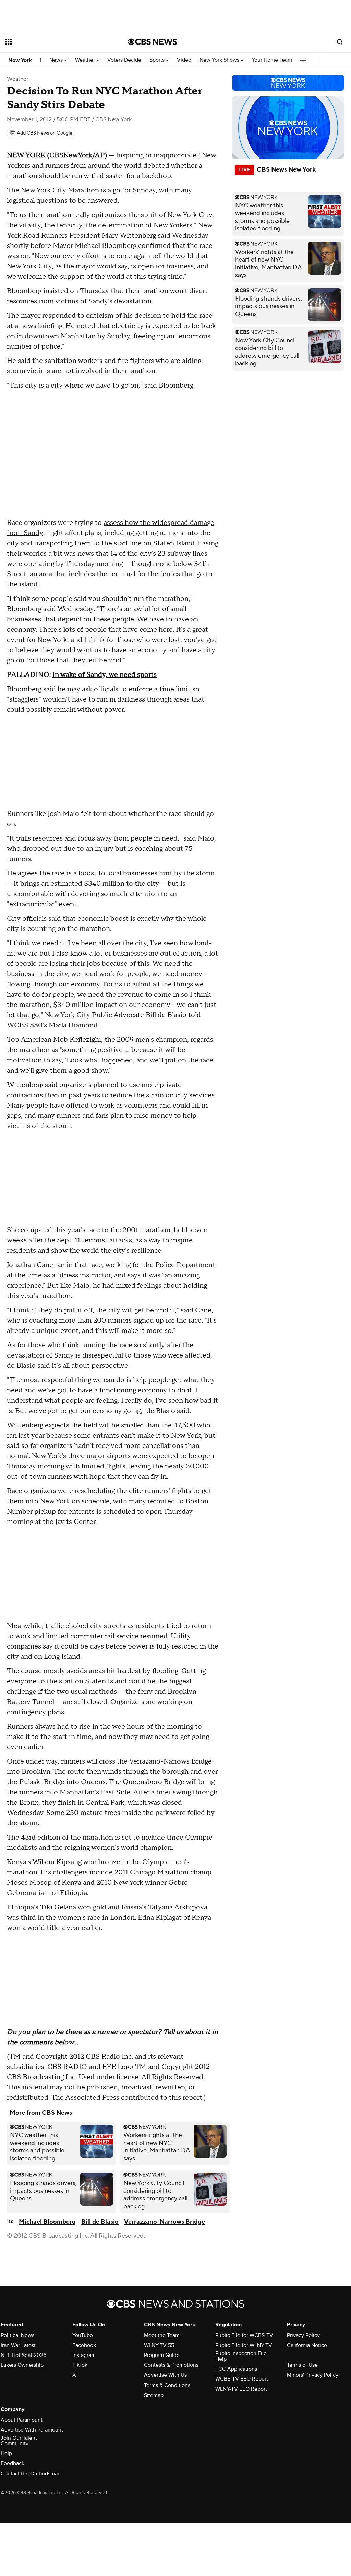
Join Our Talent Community (19, 2441)
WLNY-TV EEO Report (241, 2389)
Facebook (84, 2345)
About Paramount (22, 2420)
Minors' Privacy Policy (313, 2375)
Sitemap (154, 2395)
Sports (158, 60)
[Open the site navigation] (55, 42)
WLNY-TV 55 (159, 2345)
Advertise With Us (165, 2375)
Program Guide (162, 2355)
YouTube (83, 2335)
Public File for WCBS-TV (244, 2335)
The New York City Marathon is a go (64, 190)
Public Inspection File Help (241, 2356)
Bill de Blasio (100, 2222)
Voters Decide (124, 60)
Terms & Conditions (167, 2385)
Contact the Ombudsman (31, 2474)
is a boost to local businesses (111, 873)
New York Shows (220, 60)
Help (6, 2453)
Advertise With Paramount (32, 2430)
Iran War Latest (18, 2345)
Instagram (84, 2355)
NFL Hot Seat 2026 (23, 2355)
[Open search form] (340, 42)
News (57, 60)
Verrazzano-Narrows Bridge (165, 2222)
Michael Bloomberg (47, 2222)
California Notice (307, 2345)
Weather (86, 60)
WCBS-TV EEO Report (242, 2379)
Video (184, 60)
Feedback (13, 2463)
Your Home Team (272, 60)
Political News (17, 2335)
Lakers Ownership (22, 2365)
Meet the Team (162, 2335)
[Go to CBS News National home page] (153, 42)
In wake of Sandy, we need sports (105, 675)
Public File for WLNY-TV (244, 2345)
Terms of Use (302, 2365)
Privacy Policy (303, 2335)
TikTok (80, 2365)
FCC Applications (236, 2369)
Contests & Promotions (171, 2365)
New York (20, 60)
